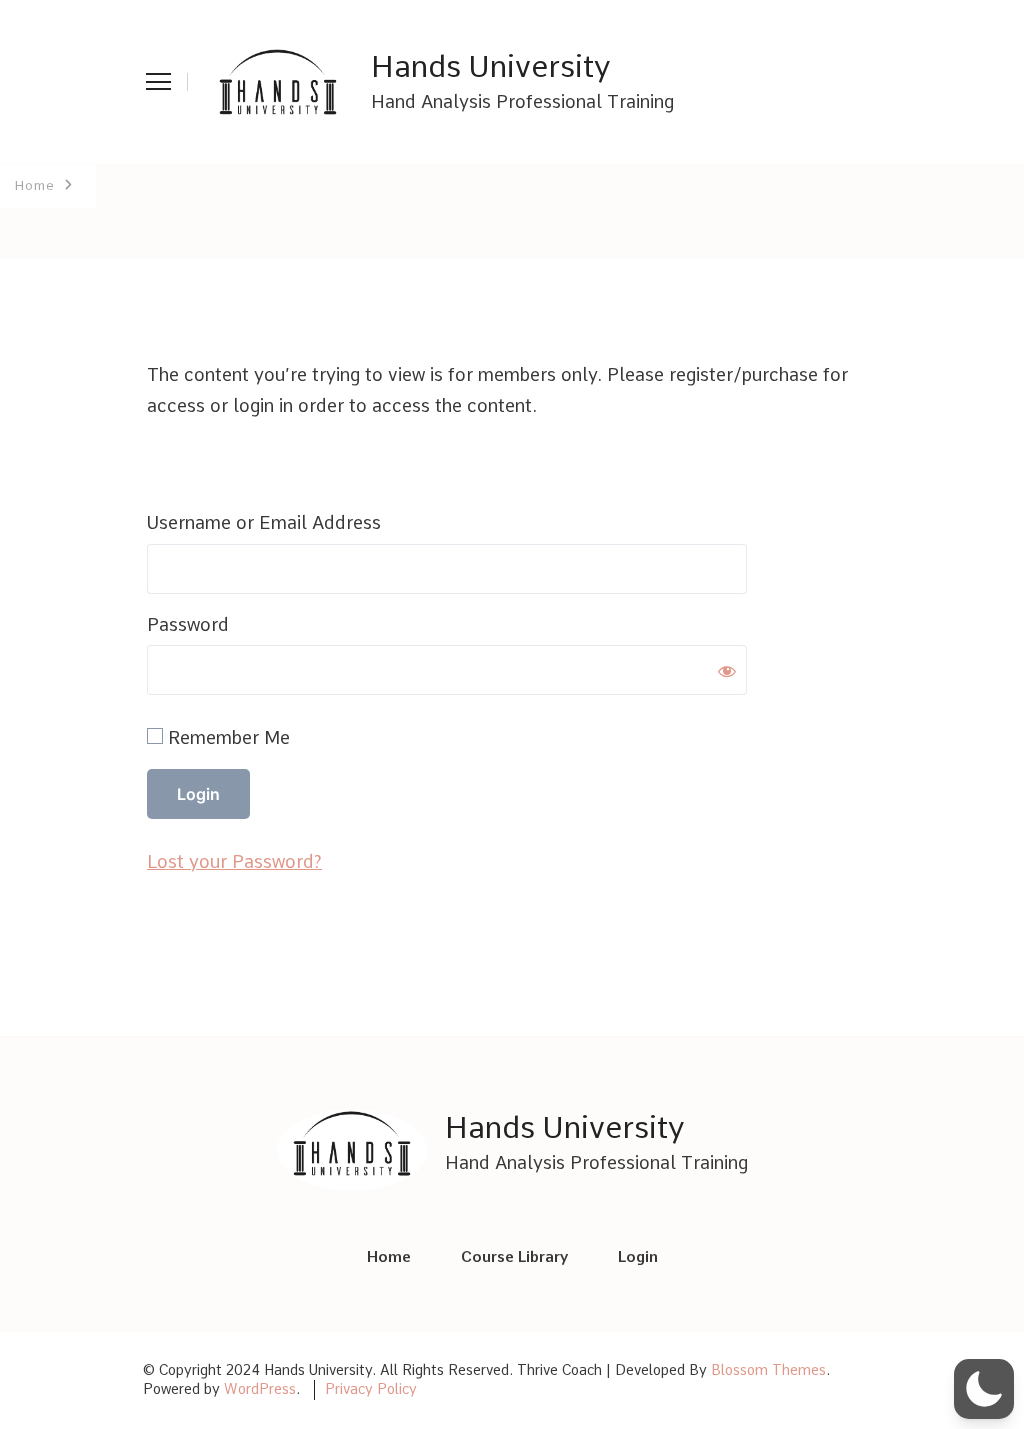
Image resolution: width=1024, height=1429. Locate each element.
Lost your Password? (234, 861)
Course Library (514, 1257)
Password (188, 624)
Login (638, 1257)
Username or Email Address (264, 522)
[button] (984, 1389)
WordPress (260, 1389)
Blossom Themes (768, 1370)
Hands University (491, 66)
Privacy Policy (371, 1389)
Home (389, 1257)
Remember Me (226, 737)
